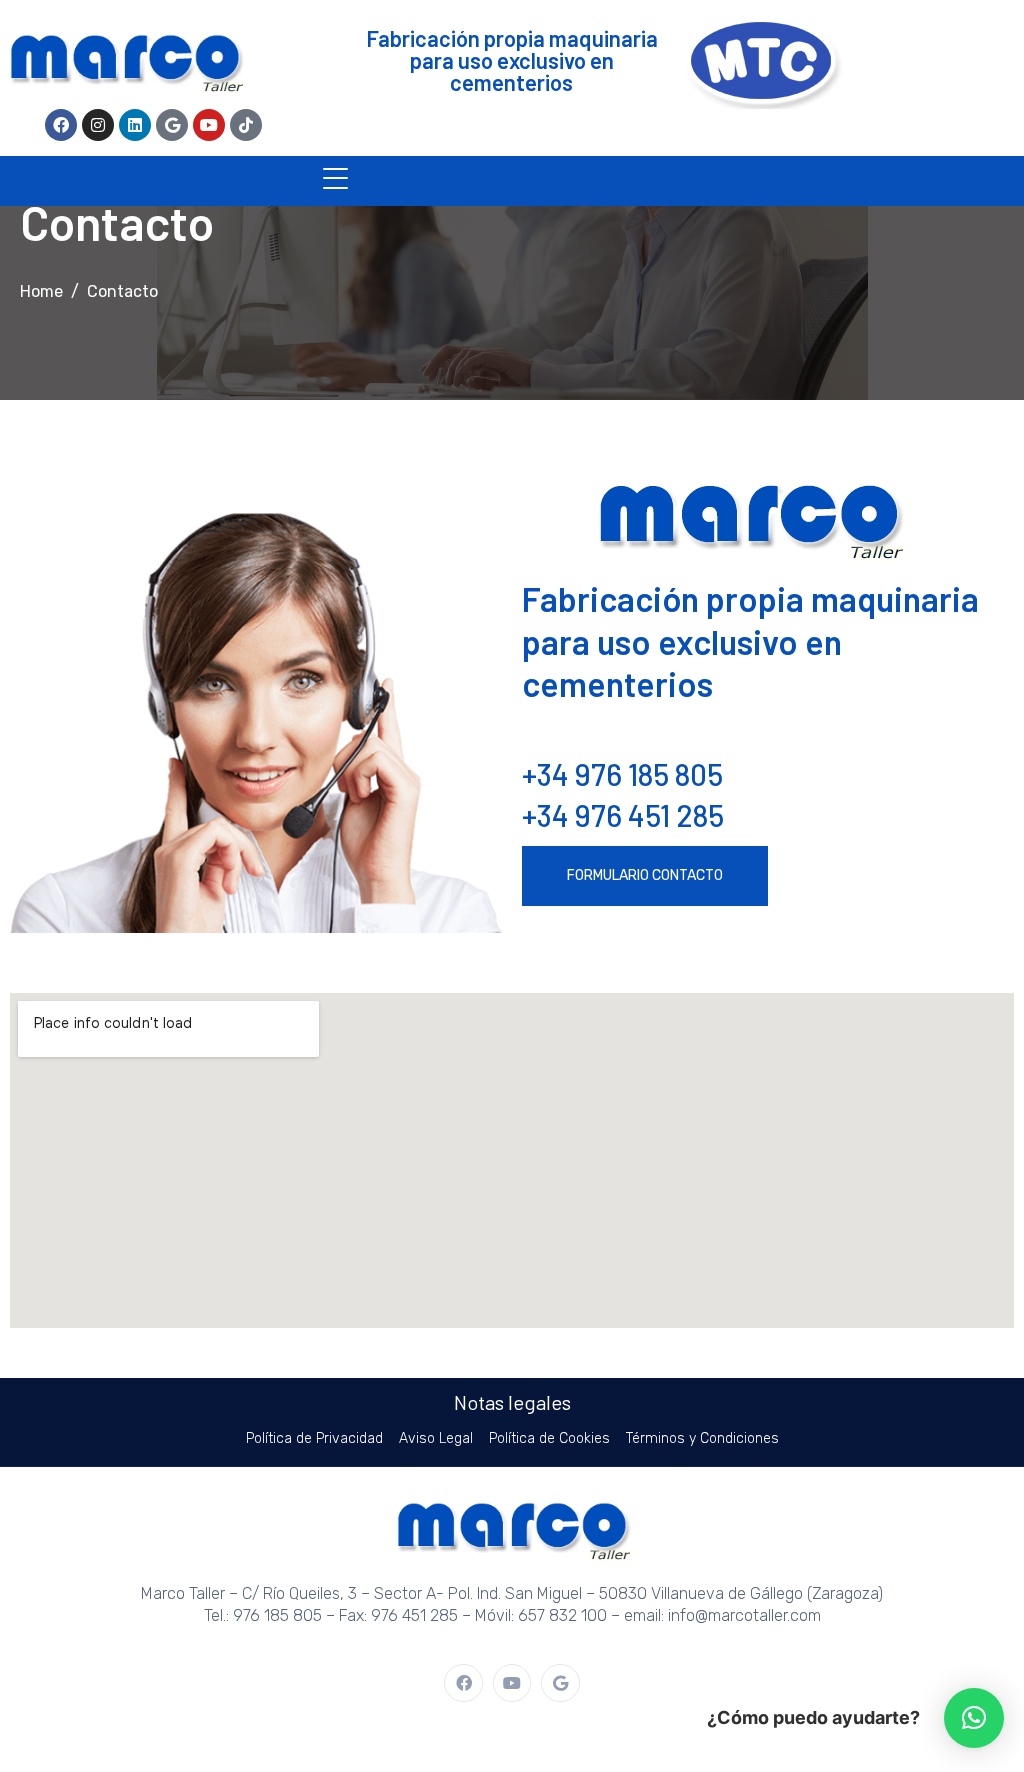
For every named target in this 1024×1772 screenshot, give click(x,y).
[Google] (172, 125)
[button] (974, 1718)
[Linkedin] (135, 125)
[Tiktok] (246, 125)
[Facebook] (61, 125)
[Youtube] (209, 125)
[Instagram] (98, 125)
